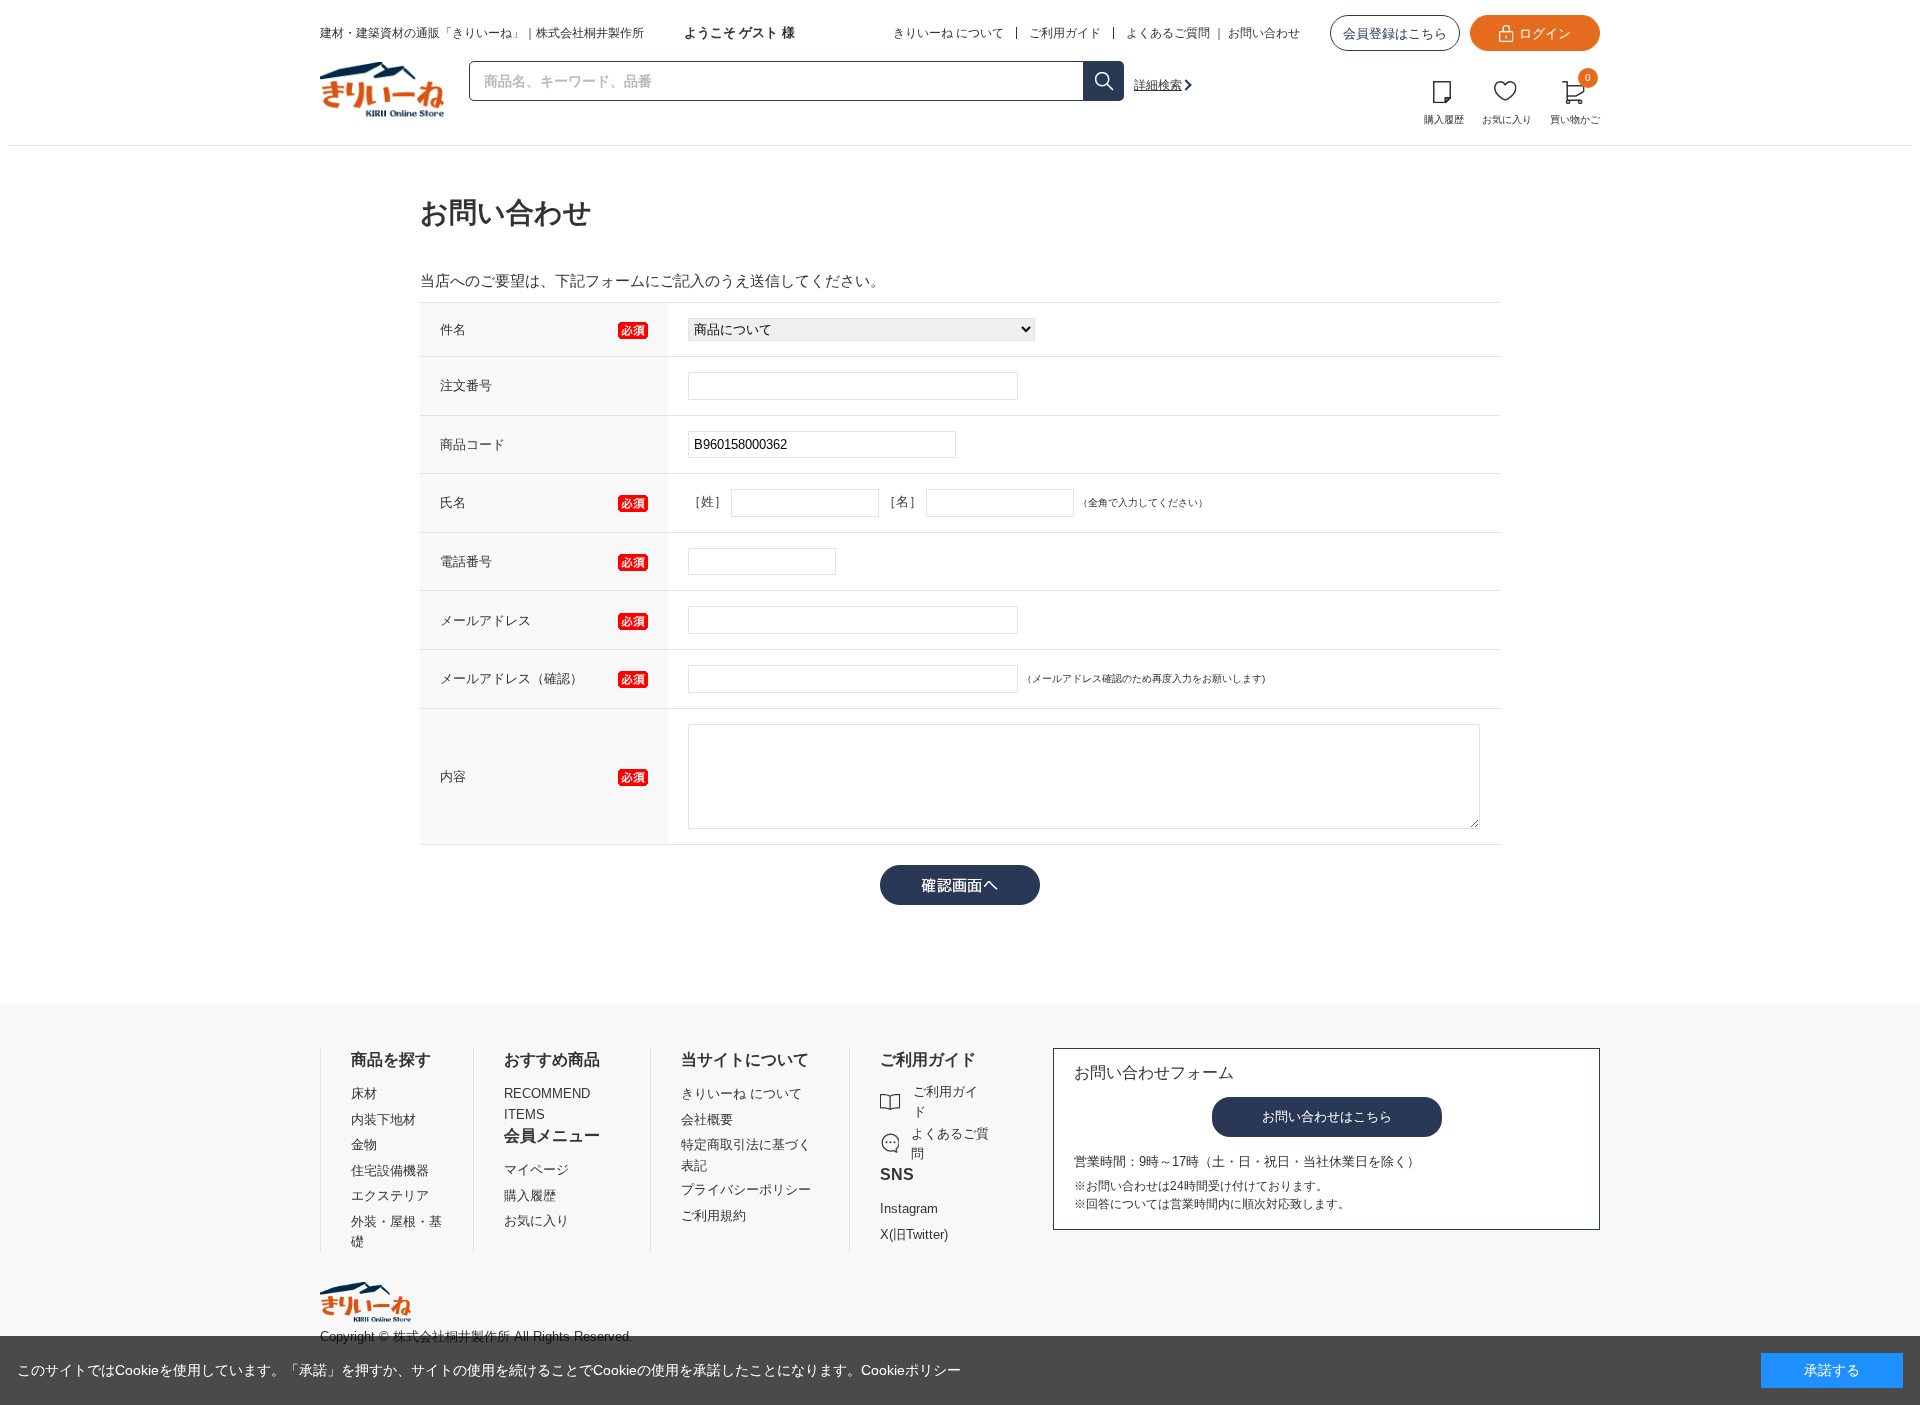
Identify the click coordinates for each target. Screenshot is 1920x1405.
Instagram (909, 1208)
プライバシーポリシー (746, 1189)
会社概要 (707, 1119)
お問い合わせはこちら (1327, 1116)
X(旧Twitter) (914, 1234)
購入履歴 (1444, 119)
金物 (364, 1144)
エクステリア (390, 1195)
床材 (364, 1093)
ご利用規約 (713, 1215)
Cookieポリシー (911, 1370)
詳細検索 (1158, 85)
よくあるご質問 (1168, 33)
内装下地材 (383, 1119)
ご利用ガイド (945, 1101)
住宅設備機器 (390, 1170)
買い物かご (1575, 100)
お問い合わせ (1264, 33)
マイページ (536, 1169)
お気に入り (1507, 119)
